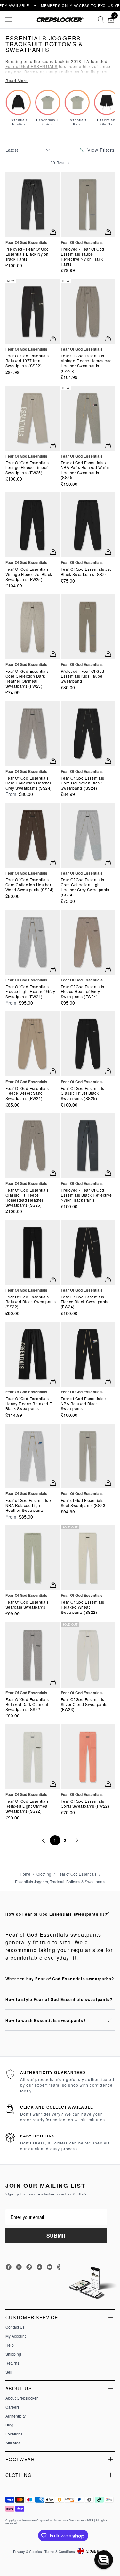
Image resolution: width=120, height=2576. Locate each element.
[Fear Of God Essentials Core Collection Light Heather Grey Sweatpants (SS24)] (88, 835)
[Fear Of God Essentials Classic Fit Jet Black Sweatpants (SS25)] (88, 1044)
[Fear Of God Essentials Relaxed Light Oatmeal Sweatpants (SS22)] (32, 1757)
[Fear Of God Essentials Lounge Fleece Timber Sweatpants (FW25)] (32, 418)
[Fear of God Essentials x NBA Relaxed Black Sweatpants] (88, 1354)
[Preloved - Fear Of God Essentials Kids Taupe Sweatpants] (88, 627)
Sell (9, 2372)
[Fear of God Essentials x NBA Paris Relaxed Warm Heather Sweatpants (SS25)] (88, 418)
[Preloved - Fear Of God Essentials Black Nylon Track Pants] (32, 205)
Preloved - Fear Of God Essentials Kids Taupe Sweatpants (83, 676)
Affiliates (13, 2443)
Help (10, 2345)
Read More (17, 81)
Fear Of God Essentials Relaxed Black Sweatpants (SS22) (31, 1302)
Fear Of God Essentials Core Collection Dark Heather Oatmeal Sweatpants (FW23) (27, 679)
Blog (9, 2425)
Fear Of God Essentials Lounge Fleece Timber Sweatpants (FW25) (27, 468)
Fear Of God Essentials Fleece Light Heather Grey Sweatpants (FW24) (30, 992)
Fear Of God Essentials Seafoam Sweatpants (27, 1604)
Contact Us (15, 2327)
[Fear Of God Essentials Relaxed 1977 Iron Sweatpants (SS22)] (32, 311)
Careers (12, 2407)
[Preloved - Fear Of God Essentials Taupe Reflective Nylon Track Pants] (88, 205)
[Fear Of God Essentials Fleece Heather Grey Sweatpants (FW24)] (88, 942)
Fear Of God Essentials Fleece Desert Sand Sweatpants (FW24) (27, 1093)
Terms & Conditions (60, 2551)
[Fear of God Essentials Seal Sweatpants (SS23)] (88, 1456)
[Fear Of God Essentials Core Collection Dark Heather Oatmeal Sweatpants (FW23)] (32, 627)
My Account (16, 2336)
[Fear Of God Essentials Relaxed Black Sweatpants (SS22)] (32, 1252)
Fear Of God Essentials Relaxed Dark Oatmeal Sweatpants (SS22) (27, 1704)
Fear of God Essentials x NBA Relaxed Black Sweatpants (84, 1404)
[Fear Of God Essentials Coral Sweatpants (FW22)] (88, 1757)
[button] (104, 2560)
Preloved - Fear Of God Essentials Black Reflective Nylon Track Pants (86, 1195)
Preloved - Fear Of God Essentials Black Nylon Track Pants (27, 254)
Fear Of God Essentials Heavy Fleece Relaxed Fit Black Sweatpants (30, 1404)
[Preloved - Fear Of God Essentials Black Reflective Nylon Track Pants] (88, 1146)
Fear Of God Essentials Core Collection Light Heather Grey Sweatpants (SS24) (85, 887)
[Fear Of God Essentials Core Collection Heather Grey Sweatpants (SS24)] (32, 733)
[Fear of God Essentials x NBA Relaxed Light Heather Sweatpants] (32, 1456)
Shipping (13, 2354)
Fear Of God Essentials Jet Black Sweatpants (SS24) (86, 572)
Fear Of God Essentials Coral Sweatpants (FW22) (85, 1804)
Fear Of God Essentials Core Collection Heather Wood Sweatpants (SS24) (30, 885)
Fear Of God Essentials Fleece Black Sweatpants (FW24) (85, 1302)
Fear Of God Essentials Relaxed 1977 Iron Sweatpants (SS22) (27, 361)
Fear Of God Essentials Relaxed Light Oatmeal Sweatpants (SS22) (27, 1806)
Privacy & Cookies (28, 2551)
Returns (12, 2363)
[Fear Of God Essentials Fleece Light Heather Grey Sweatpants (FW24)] (32, 942)
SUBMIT (56, 2235)
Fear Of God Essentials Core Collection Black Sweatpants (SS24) (83, 783)
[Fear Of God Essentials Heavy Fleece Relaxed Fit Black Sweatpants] (32, 1354)
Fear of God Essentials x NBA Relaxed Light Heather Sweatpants (28, 1505)
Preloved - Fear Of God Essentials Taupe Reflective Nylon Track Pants (83, 256)
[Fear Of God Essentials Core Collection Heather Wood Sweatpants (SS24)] (32, 835)
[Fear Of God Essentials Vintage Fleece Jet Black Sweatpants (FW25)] (32, 525)
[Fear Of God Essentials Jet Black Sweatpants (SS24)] (88, 525)
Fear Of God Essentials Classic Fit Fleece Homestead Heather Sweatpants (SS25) (27, 1197)
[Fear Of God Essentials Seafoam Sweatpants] (32, 1558)
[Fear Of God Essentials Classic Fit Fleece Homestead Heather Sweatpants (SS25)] (32, 1146)
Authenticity (16, 2416)
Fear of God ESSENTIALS (32, 66)
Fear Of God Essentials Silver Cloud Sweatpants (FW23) (84, 1704)
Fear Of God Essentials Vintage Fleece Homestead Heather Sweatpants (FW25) (86, 363)
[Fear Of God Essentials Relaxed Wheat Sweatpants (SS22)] (88, 1558)
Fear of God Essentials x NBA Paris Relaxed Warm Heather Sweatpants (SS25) (85, 470)
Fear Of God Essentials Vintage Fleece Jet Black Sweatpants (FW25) (29, 574)
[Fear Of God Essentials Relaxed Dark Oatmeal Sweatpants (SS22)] (32, 1655)
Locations (14, 2434)
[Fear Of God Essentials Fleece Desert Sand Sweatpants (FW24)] (32, 1044)
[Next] (76, 1840)
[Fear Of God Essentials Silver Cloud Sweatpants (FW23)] (88, 1655)
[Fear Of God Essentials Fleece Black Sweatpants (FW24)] (88, 1252)
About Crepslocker (22, 2398)
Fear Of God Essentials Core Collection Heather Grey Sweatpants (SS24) (29, 783)
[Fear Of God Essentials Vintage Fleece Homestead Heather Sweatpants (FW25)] (88, 311)
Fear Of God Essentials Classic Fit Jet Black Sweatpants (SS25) (83, 1093)
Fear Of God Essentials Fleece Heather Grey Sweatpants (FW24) (83, 992)
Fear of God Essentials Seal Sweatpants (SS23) (84, 1503)
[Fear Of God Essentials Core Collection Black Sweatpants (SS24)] (88, 733)
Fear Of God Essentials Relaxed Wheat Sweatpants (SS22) (83, 1607)
